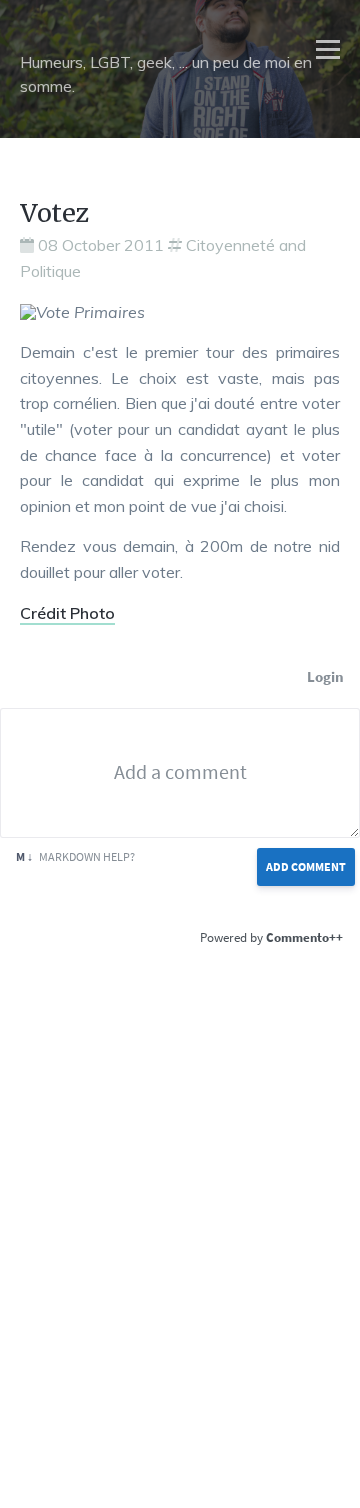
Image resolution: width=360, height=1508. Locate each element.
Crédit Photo (67, 613)
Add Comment (306, 866)
